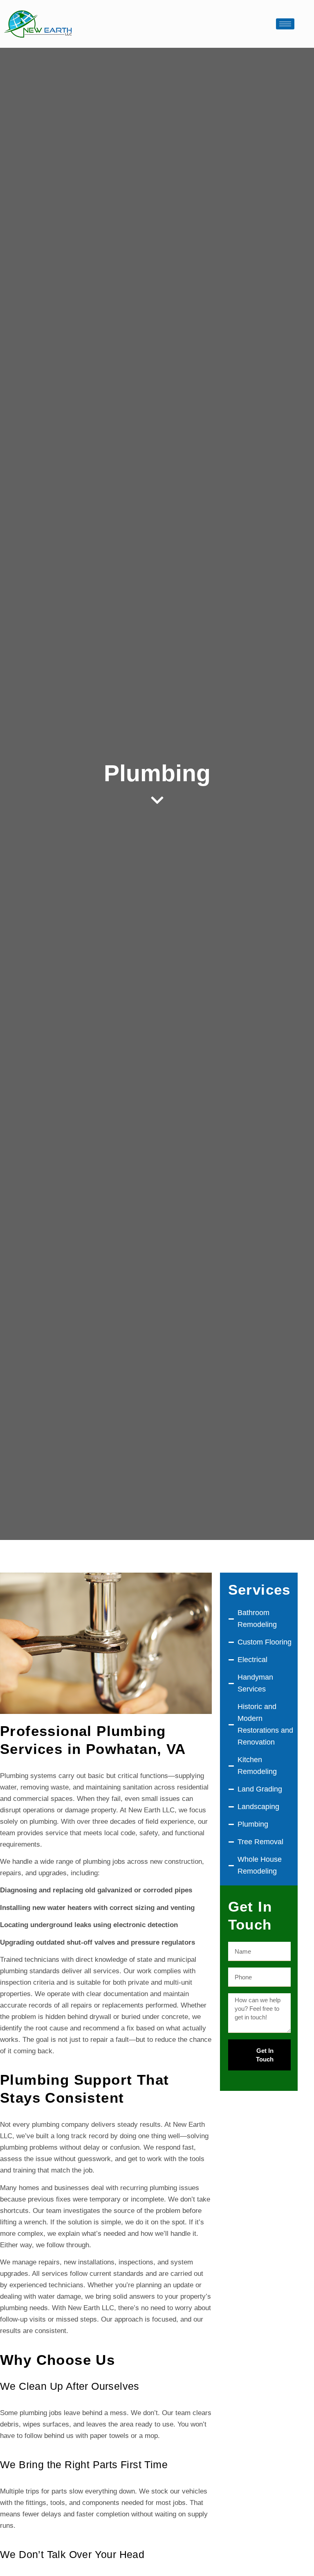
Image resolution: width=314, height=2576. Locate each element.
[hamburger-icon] (285, 24)
